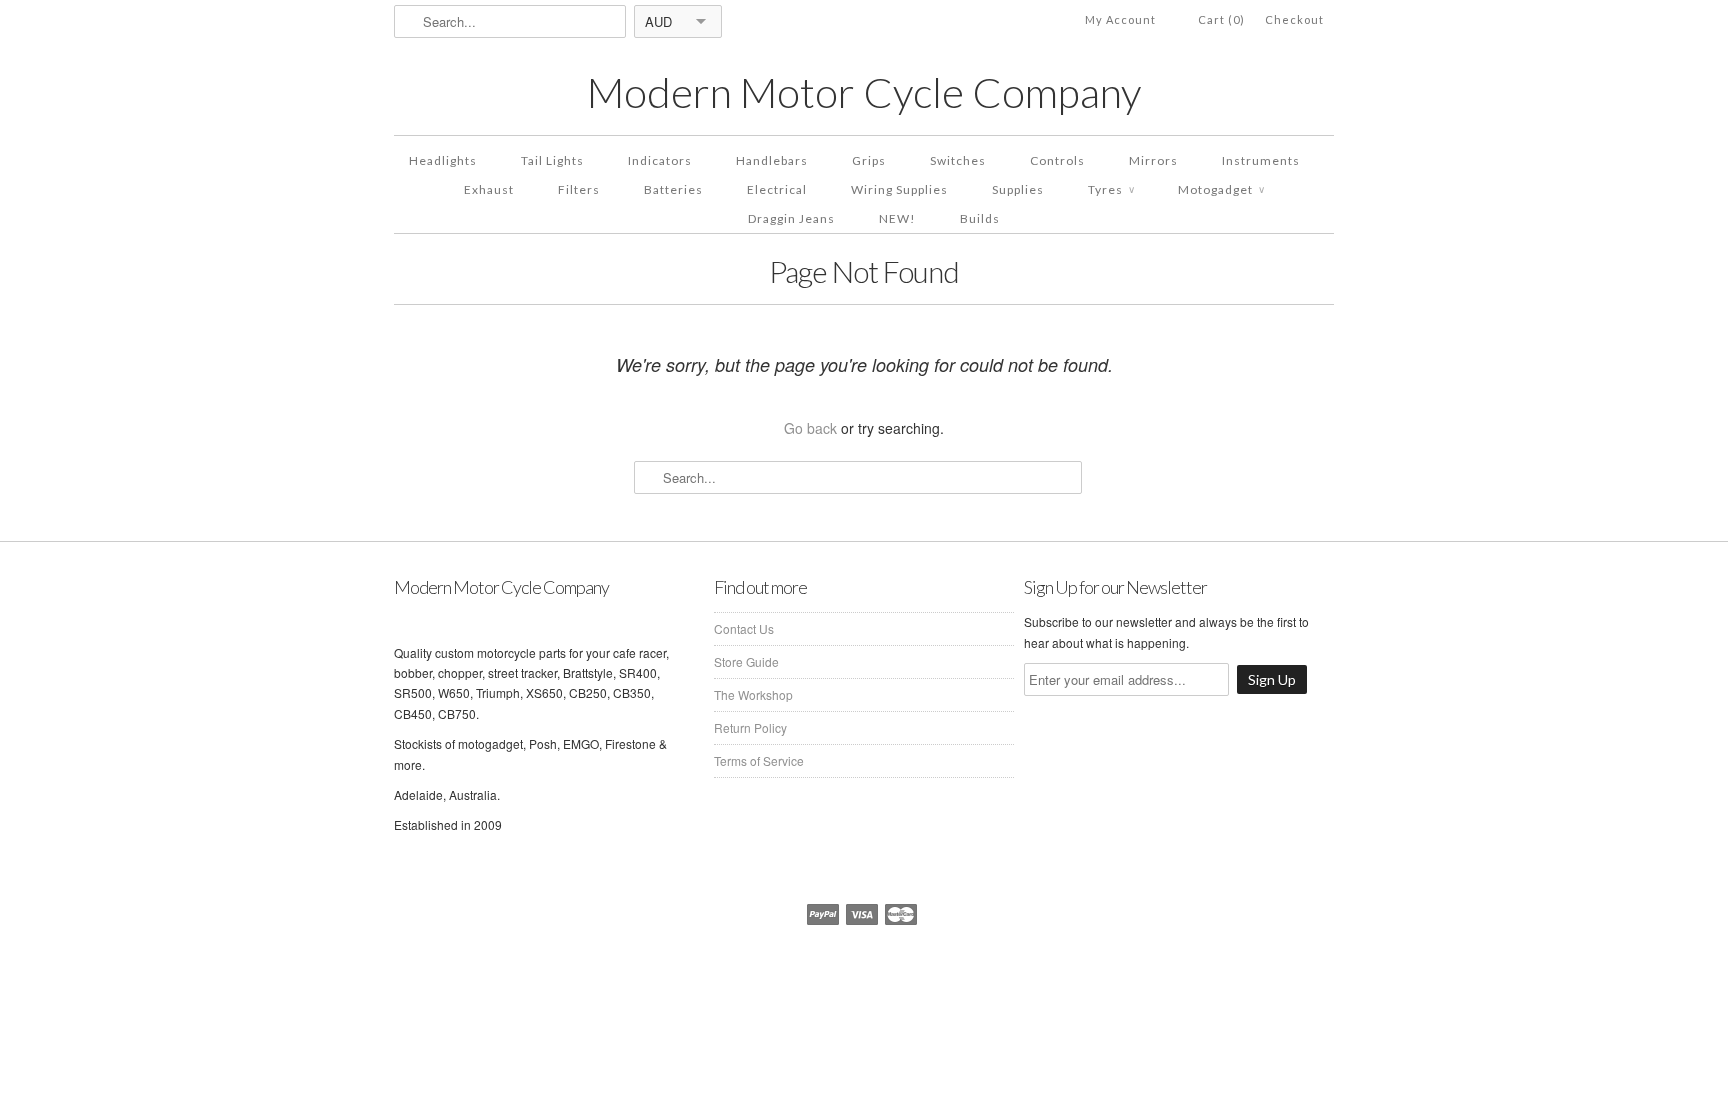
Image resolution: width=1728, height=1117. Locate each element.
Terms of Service (759, 760)
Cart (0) (1221, 19)
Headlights (443, 160)
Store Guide (746, 661)
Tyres (1111, 189)
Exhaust (489, 189)
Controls (1057, 160)
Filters (579, 189)
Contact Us (744, 628)
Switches (958, 160)
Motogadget (1221, 189)
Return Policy (750, 727)
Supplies (1018, 189)
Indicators (660, 160)
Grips (869, 160)
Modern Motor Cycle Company (864, 92)
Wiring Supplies (899, 189)
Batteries (673, 189)
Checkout (1294, 19)
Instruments (1261, 160)
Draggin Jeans (791, 218)
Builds (980, 218)
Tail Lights (552, 160)
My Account (1120, 19)
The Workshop (753, 694)
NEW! (897, 218)
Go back (810, 428)
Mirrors (1153, 160)
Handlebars (772, 160)
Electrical (777, 189)
